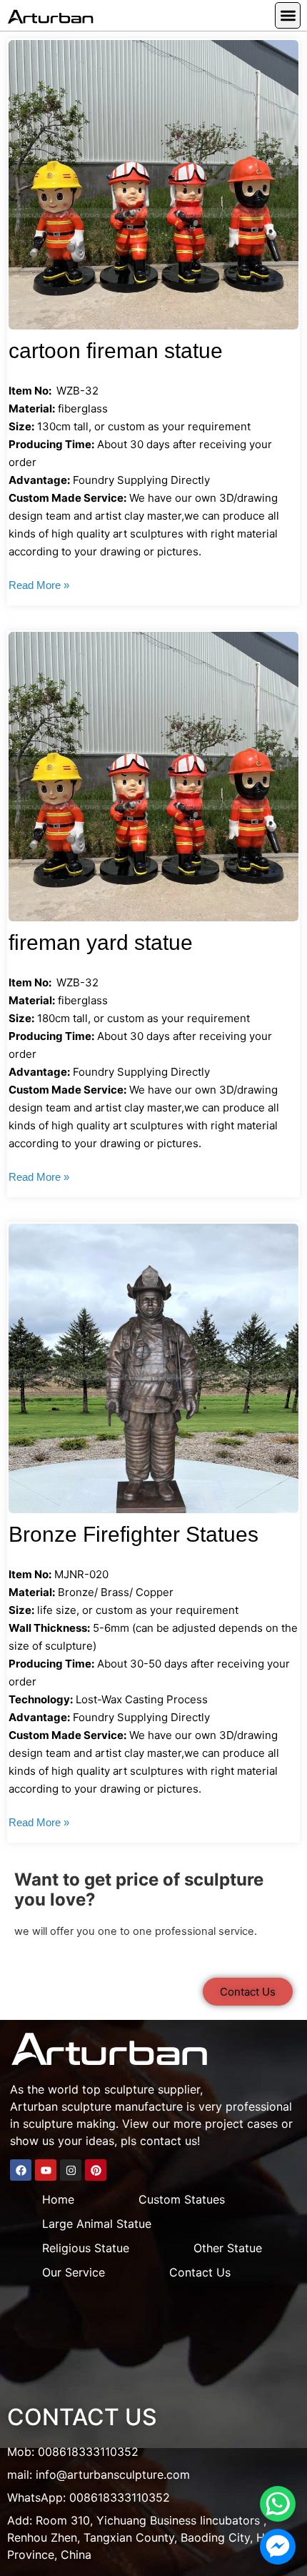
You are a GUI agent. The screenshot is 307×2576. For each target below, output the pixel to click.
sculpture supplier (152, 2089)
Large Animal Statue (97, 2224)
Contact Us (200, 2272)
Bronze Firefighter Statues (134, 1534)
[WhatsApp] (278, 2504)
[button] (288, 15)
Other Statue (228, 2248)
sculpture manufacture (122, 2106)
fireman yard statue (101, 942)
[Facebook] (21, 2170)
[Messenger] (278, 2547)
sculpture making (69, 2124)
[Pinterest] (96, 2170)
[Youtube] (46, 2170)
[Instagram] (71, 2170)
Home (58, 2199)
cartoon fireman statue (116, 351)
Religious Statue (86, 2248)
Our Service (74, 2272)
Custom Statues (182, 2199)
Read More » (39, 585)
